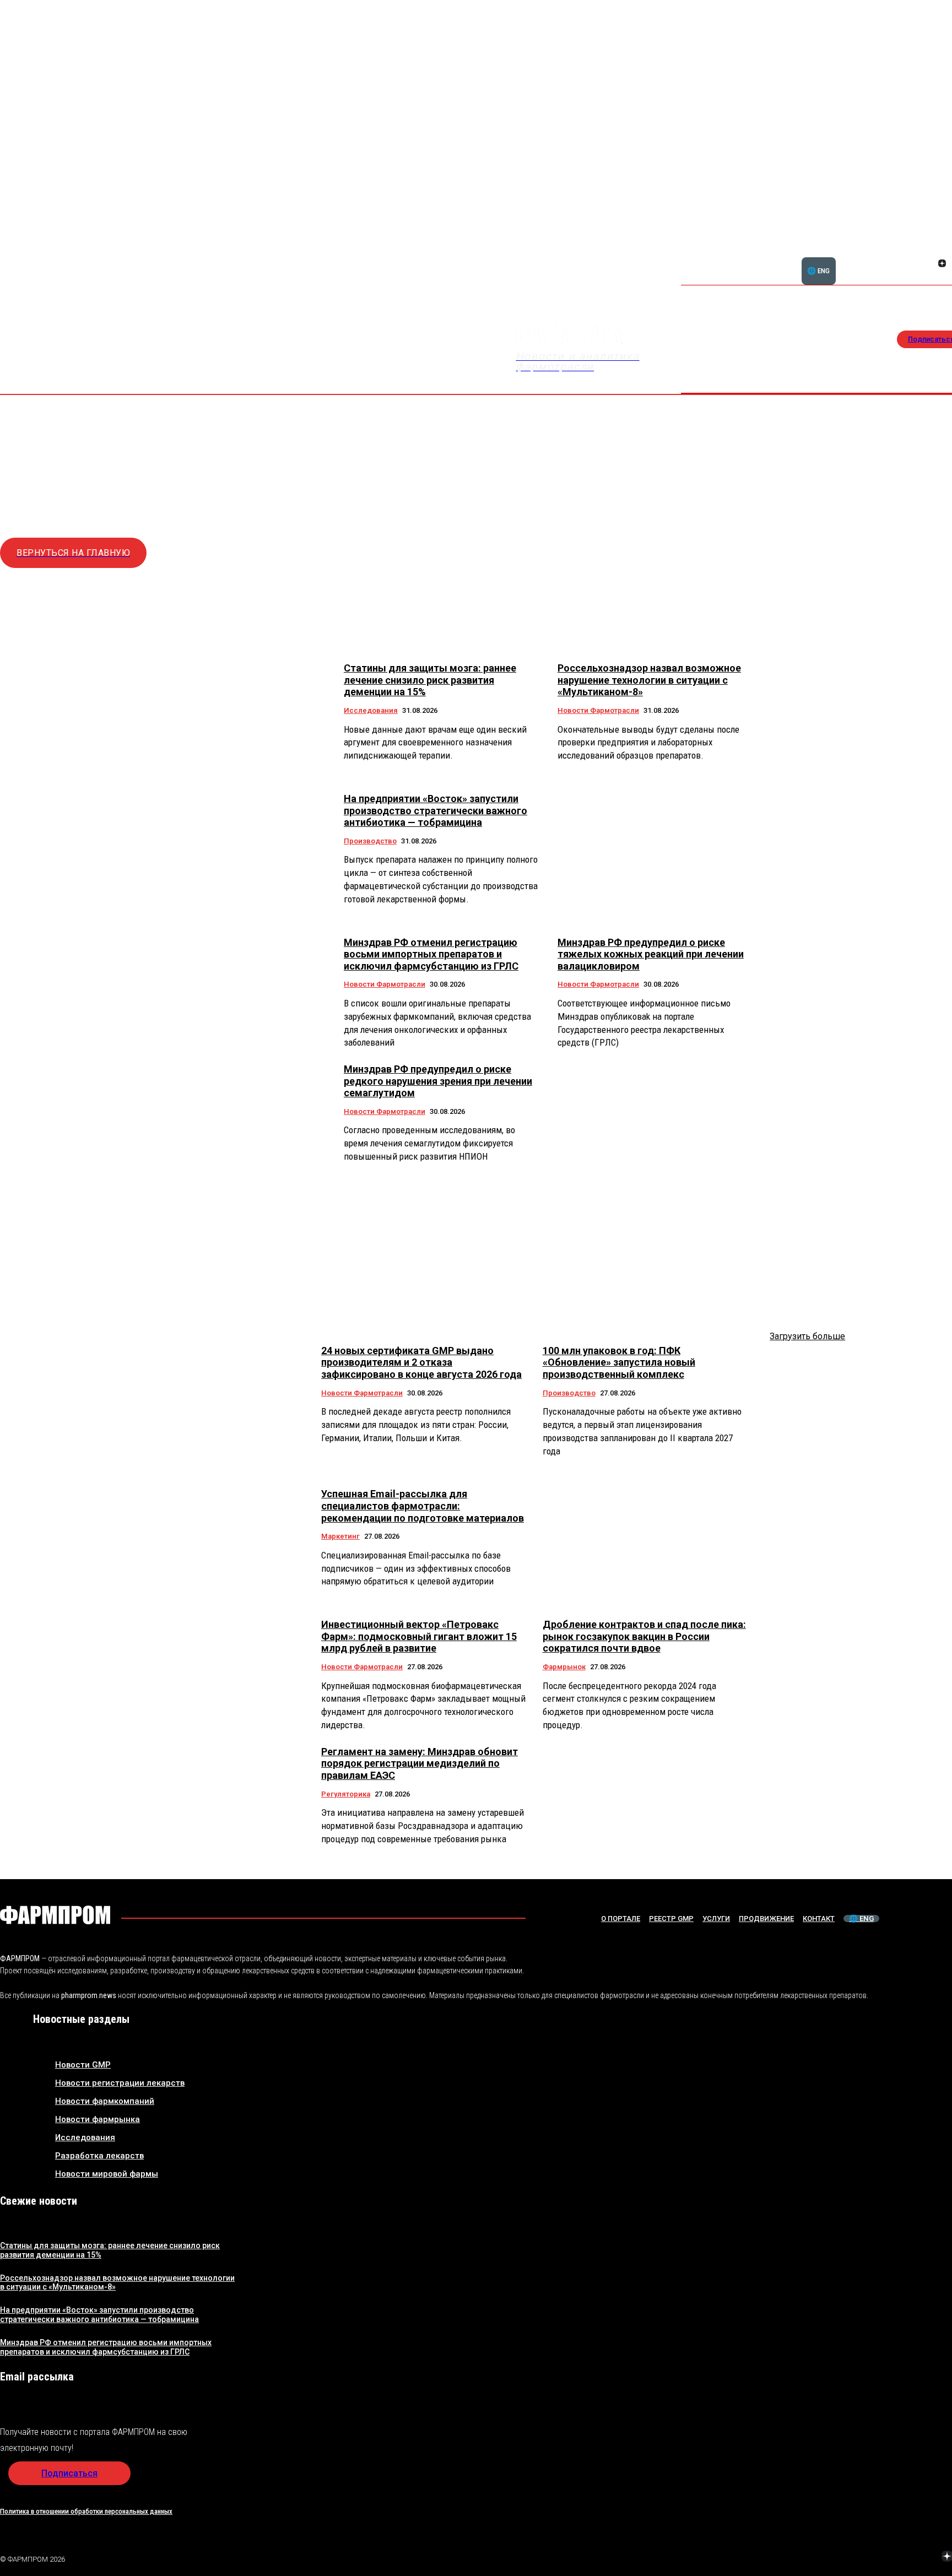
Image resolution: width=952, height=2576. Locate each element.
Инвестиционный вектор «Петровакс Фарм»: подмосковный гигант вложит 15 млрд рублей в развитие (419, 1636)
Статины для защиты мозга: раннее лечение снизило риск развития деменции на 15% (430, 680)
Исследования (371, 710)
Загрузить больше (807, 1336)
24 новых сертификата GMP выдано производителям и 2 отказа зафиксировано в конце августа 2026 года (421, 1362)
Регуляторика (346, 1794)
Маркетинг (340, 1536)
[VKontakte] (929, 264)
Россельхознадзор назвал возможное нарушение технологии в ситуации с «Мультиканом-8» (649, 680)
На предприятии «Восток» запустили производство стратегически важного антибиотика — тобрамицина (436, 810)
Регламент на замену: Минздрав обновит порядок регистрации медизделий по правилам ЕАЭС (420, 1763)
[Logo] (55, 1915)
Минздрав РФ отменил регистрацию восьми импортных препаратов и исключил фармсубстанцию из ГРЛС (431, 954)
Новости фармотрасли (598, 710)
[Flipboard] (929, 251)
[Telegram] (895, 2557)
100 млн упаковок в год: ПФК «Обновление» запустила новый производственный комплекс (619, 1362)
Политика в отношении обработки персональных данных (86, 2511)
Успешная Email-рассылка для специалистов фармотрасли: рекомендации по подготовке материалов (423, 1506)
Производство (370, 841)
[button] (889, 257)
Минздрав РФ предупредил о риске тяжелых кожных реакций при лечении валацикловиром (651, 954)
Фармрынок (564, 1667)
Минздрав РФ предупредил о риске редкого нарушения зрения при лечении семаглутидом (438, 1081)
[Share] (942, 251)
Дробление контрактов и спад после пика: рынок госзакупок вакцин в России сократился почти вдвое (644, 1636)
